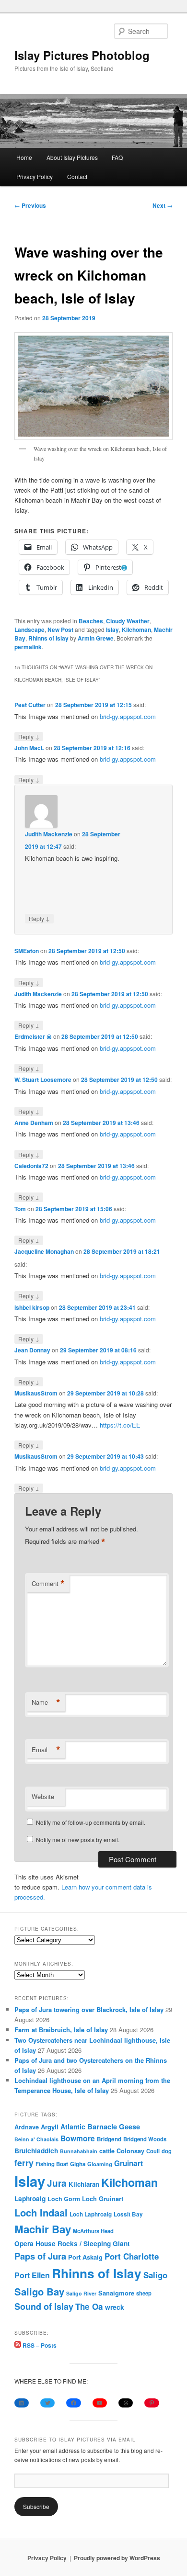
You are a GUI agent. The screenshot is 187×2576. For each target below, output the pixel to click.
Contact (77, 176)
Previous (30, 205)
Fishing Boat (52, 2164)
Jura (57, 2183)
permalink (28, 647)
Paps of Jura (40, 2256)
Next (163, 205)
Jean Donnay (32, 1350)
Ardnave (27, 2127)
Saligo (155, 2275)
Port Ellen (32, 2275)
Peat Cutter (30, 705)
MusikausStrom (36, 1393)
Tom (20, 1209)
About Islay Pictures (72, 157)
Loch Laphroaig (91, 2214)
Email (46, 1750)
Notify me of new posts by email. (78, 1839)
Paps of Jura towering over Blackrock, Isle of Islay (89, 2009)
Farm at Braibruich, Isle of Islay (61, 2030)
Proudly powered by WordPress (117, 2558)
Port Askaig (85, 2257)
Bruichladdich (36, 2151)
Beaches (91, 621)
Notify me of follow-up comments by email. (91, 1822)
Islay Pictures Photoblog (82, 55)
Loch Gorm (64, 2199)
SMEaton (27, 951)
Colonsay (130, 2151)
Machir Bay (43, 2229)
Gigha (78, 2164)
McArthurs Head (93, 2231)
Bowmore (78, 2138)
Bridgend (109, 2139)
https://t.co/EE (120, 1425)
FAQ (117, 157)
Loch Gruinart (103, 2199)
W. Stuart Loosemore (43, 1080)
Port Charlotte (132, 2256)
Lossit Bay (128, 2214)
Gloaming (100, 2164)
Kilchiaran (84, 2184)
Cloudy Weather (128, 621)
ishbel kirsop (32, 1307)
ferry (24, 2163)
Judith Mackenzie (49, 834)
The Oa (89, 2306)
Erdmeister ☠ (33, 1036)
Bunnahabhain (79, 2151)
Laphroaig (30, 2198)
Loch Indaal (41, 2212)
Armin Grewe (96, 638)
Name (46, 1702)
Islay (112, 630)
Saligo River (81, 2293)
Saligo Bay (39, 2291)
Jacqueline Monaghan (44, 1251)
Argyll (50, 2127)
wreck (115, 2307)
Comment (48, 1584)
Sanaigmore (116, 2293)
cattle (107, 2151)
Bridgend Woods (145, 2139)
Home (24, 157)
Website (43, 1796)
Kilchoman (136, 630)
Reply (29, 736)
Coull (153, 2151)
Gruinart (129, 2163)
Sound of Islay (44, 2306)
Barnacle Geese (114, 2126)
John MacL (29, 748)
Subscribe (36, 2506)
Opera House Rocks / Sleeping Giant (72, 2244)
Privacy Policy (35, 176)
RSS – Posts (39, 2345)
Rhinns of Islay (48, 638)
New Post (60, 630)
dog (167, 2151)
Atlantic (73, 2126)
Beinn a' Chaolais (36, 2139)
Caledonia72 (31, 1166)
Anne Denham (34, 1123)
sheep (144, 2293)
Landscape (29, 630)
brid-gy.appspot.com (128, 716)
